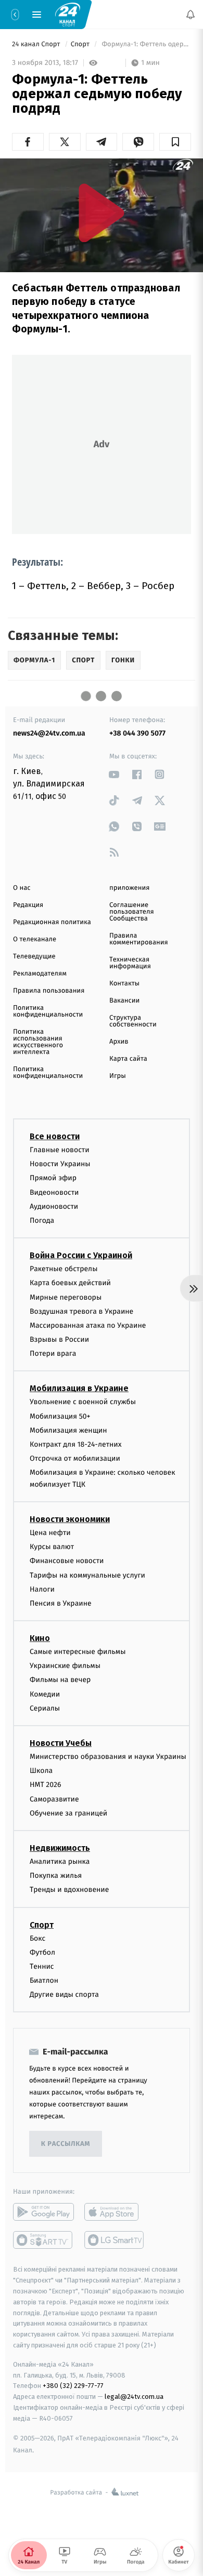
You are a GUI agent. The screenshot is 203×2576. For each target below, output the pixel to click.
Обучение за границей (68, 1813)
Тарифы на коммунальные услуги (87, 1575)
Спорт (81, 44)
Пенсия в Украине (61, 1603)
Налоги (42, 1589)
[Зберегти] (175, 142)
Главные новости (60, 1150)
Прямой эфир (53, 1178)
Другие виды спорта (64, 1994)
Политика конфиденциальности (48, 1011)
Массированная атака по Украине (88, 1325)
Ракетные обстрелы (64, 1269)
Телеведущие (34, 957)
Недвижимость (60, 1847)
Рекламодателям (40, 974)
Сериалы (45, 1708)
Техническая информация (130, 963)
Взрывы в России (59, 1339)
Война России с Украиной (81, 1255)
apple (115, 2212)
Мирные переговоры (66, 1297)
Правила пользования (49, 991)
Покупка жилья (56, 1876)
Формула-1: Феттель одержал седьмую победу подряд (145, 44)
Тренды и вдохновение (69, 1890)
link (114, 774)
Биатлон (44, 1980)
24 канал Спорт (37, 44)
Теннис (42, 1966)
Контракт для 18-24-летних (76, 1444)
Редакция (28, 905)
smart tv (43, 2240)
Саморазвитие (54, 1799)
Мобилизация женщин (68, 1430)
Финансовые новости (67, 1561)
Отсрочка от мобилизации (75, 1458)
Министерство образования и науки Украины (108, 1757)
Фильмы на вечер (60, 1680)
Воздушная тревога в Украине (81, 1311)
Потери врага (53, 1353)
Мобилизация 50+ (60, 1416)
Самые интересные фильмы (78, 1652)
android (43, 2212)
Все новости (55, 1136)
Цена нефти (50, 1532)
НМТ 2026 (46, 1785)
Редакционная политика (52, 922)
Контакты (124, 984)
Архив (119, 1042)
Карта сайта (128, 1059)
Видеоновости (54, 1192)
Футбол (42, 1952)
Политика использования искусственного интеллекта (38, 1042)
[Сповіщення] (191, 15)
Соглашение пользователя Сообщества (132, 912)
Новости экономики (70, 1519)
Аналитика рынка (60, 1861)
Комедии (45, 1694)
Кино (40, 1638)
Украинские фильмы (65, 1666)
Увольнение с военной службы (83, 1402)
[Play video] (102, 213)
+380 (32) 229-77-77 (73, 2386)
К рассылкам (66, 2144)
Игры (118, 1076)
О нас (22, 888)
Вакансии (124, 1001)
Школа (41, 1771)
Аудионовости (54, 1206)
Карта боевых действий (70, 1283)
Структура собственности (133, 1021)
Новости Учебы (61, 1743)
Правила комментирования (139, 939)
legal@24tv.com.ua (134, 2397)
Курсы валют (52, 1547)
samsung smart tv (115, 2240)
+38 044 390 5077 (137, 733)
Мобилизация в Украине (79, 1388)
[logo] (68, 14)
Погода (42, 1220)
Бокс (37, 1938)
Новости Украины (60, 1164)
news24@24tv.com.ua (49, 733)
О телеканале (35, 939)
